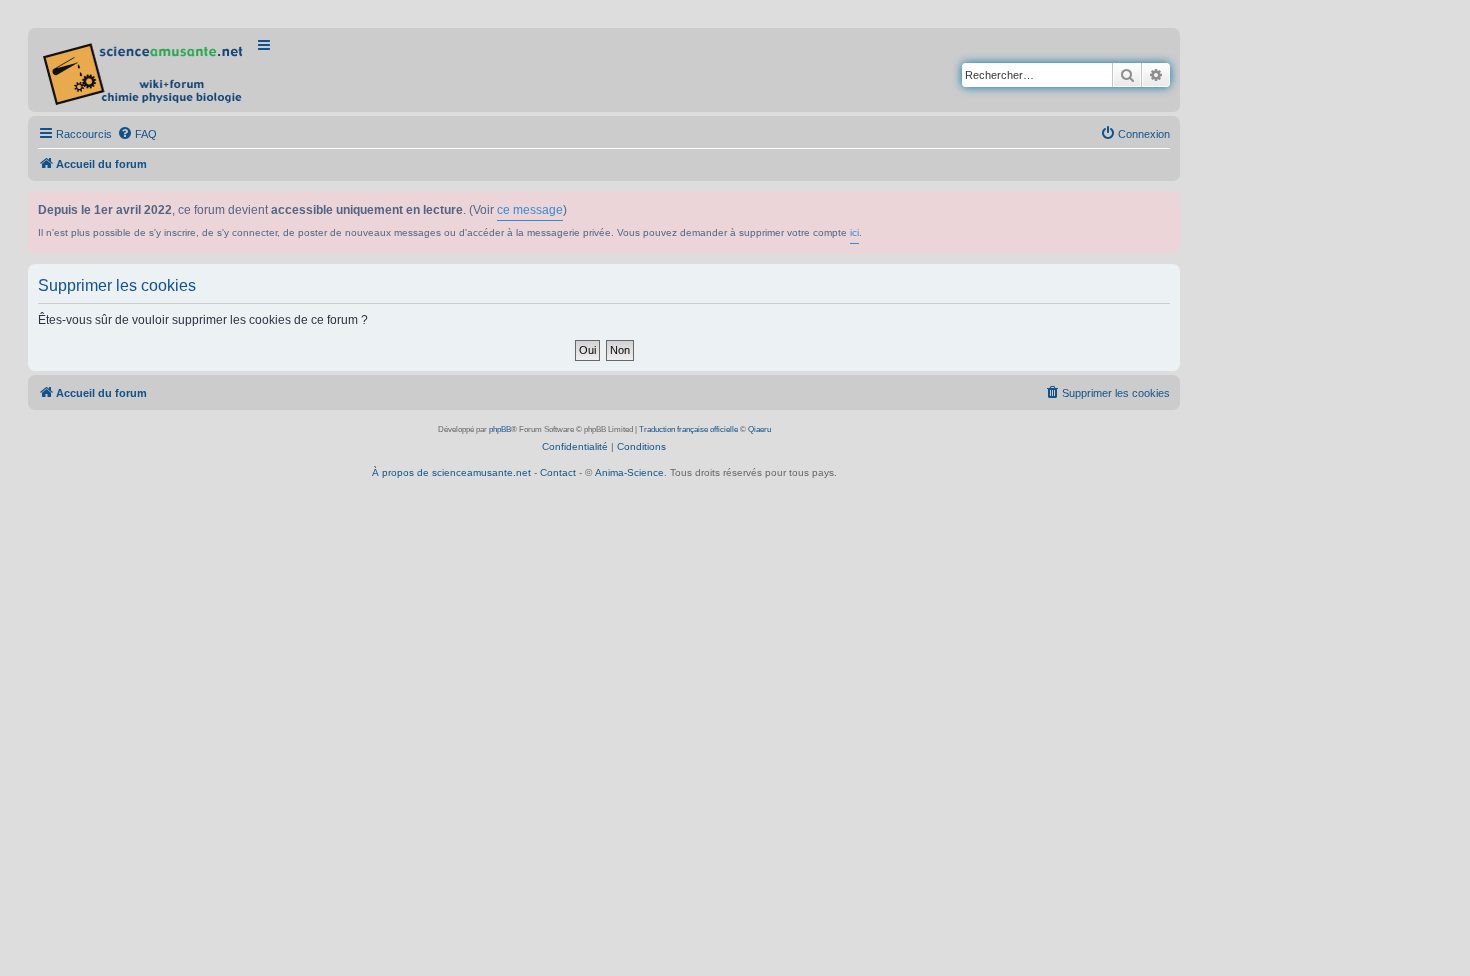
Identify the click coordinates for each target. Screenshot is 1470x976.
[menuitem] (137, 134)
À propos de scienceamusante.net (451, 472)
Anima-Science (629, 472)
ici (854, 232)
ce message (530, 210)
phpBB (500, 429)
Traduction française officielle (688, 429)
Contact (558, 472)
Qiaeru (759, 429)
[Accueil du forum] (144, 70)
